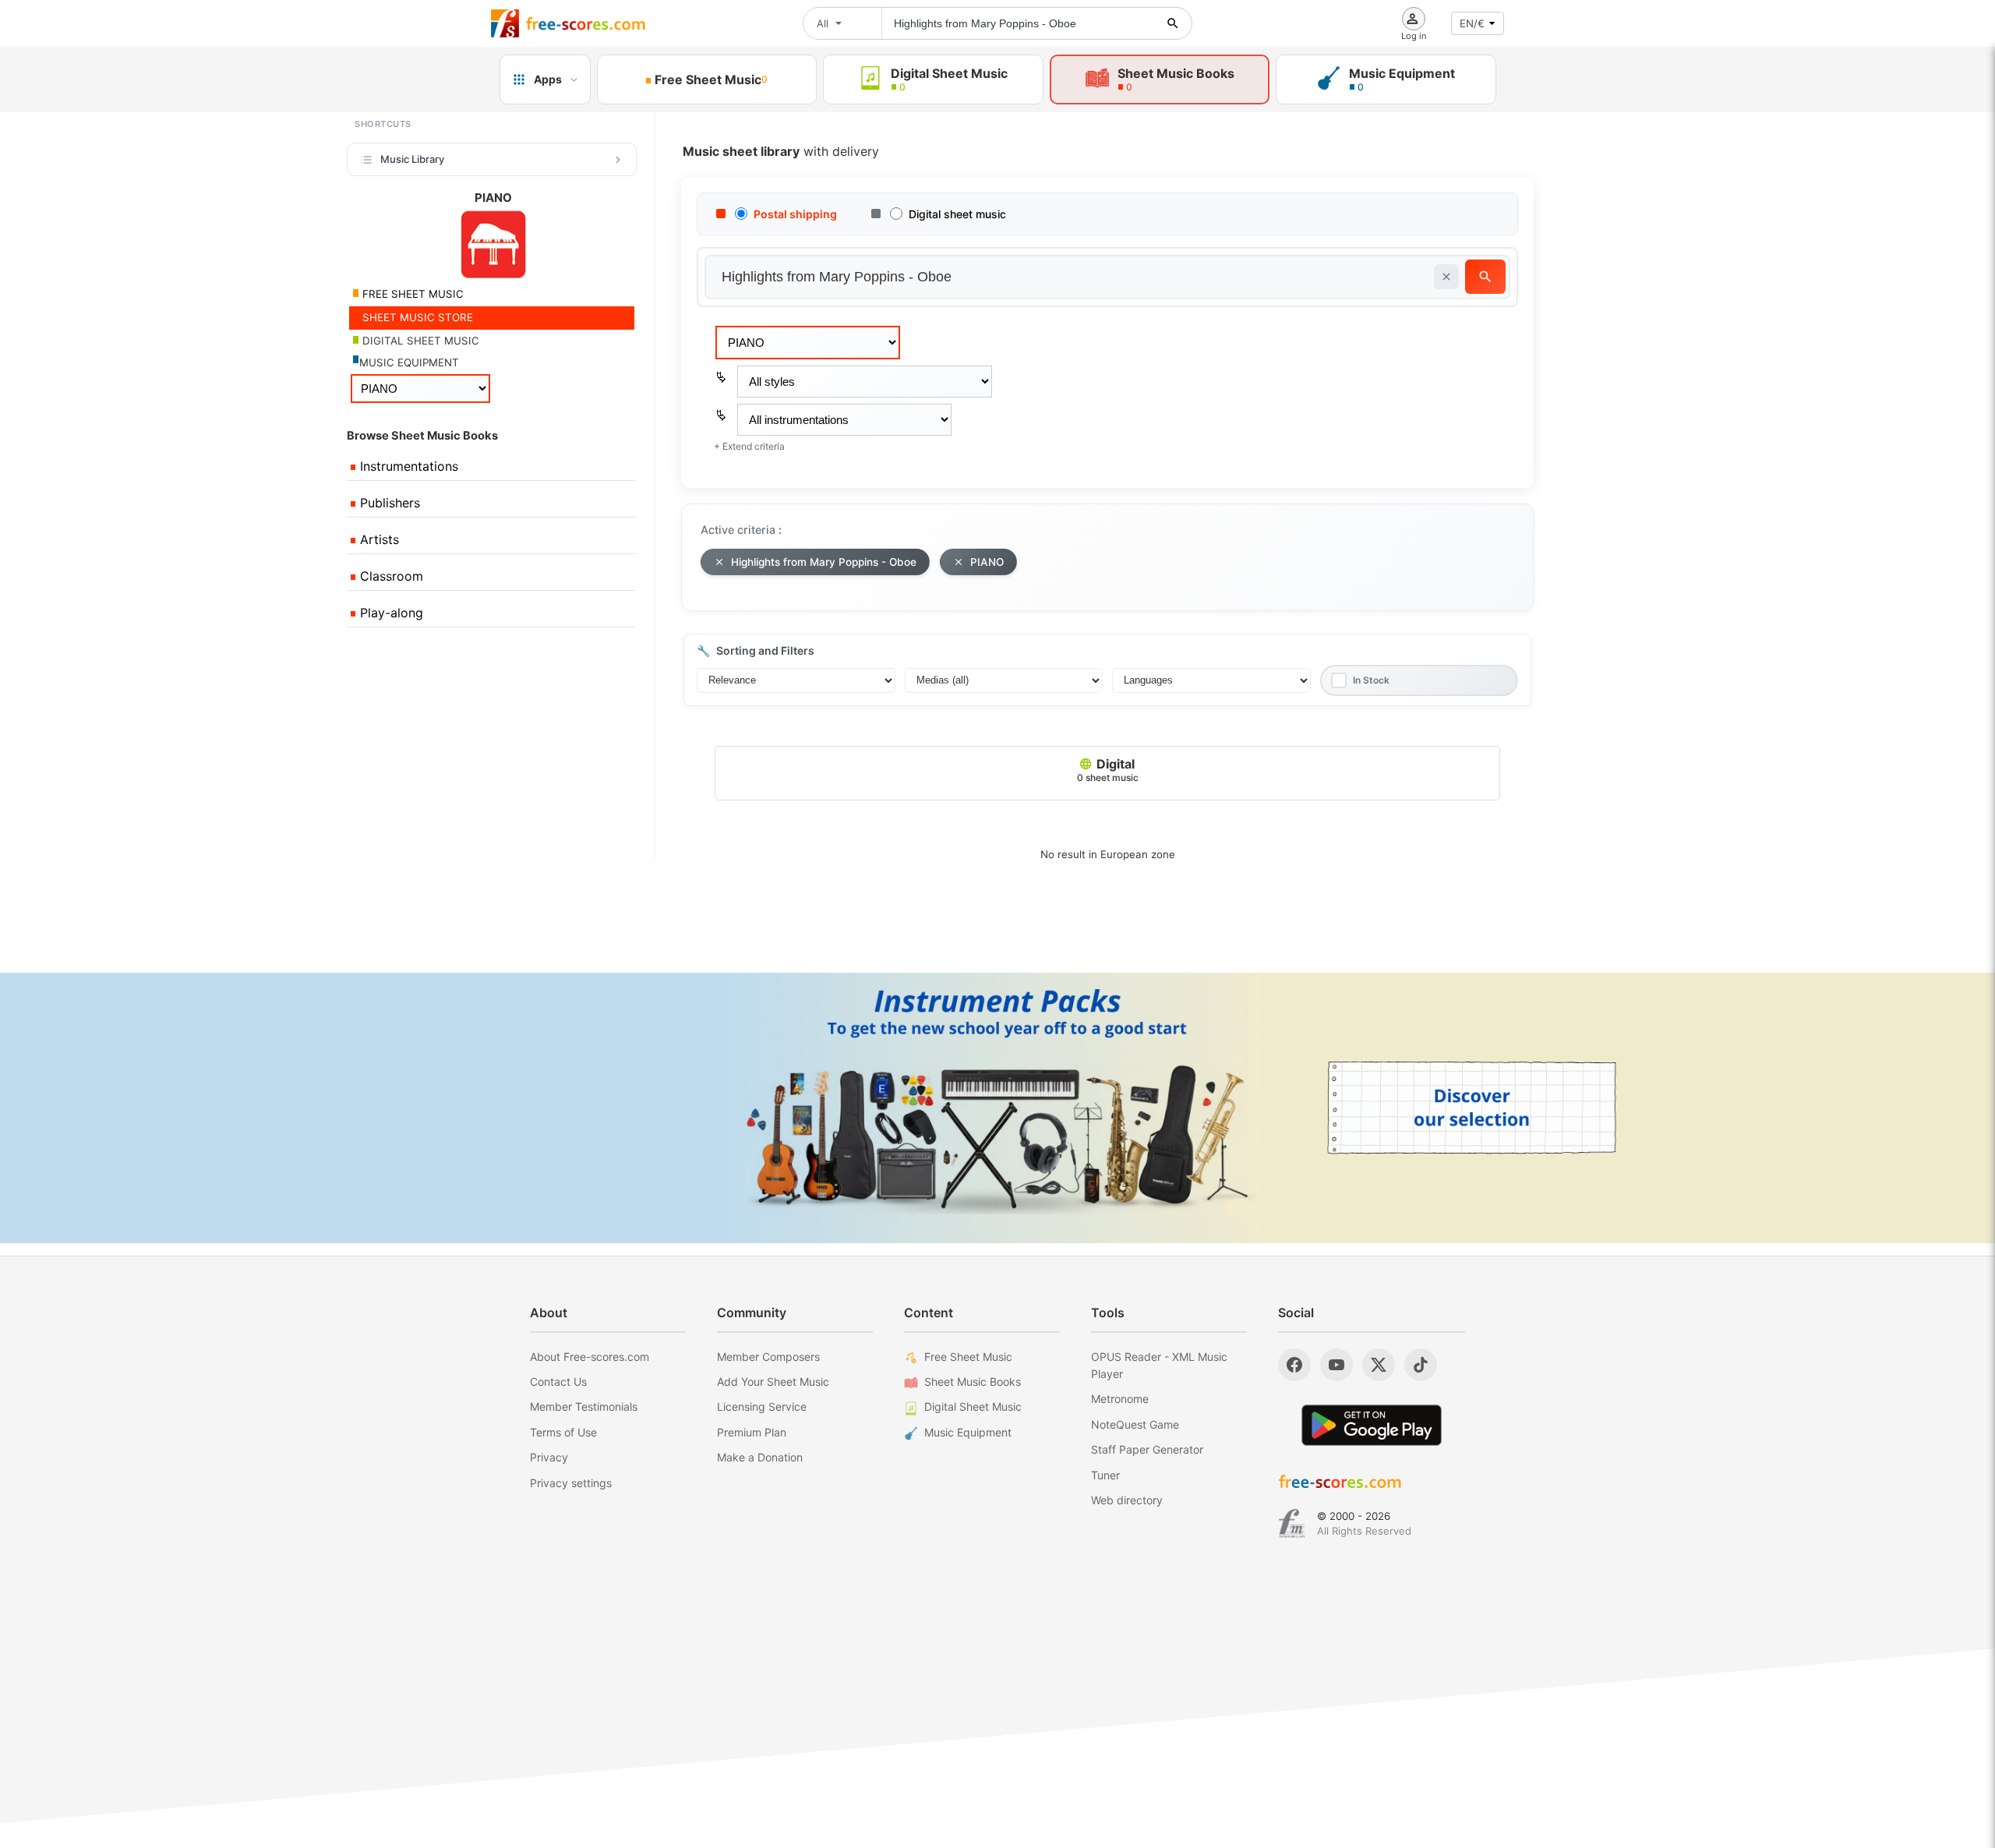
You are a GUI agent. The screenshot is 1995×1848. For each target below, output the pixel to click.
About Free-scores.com (590, 1357)
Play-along (390, 613)
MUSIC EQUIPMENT (409, 362)
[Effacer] (1446, 277)
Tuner (1105, 1475)
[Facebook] (1294, 1365)
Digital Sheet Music (973, 1406)
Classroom (390, 576)
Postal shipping (795, 214)
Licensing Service (762, 1406)
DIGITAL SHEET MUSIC (419, 341)
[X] (1379, 1365)
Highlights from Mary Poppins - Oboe (824, 562)
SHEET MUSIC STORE (416, 317)
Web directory (1127, 1500)
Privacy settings (571, 1483)
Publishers (388, 503)
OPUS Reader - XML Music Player (1159, 1365)
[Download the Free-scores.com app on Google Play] (1372, 1425)
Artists (378, 539)
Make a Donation (760, 1457)
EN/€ (1472, 23)
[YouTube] (1336, 1365)
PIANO (987, 562)
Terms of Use (563, 1432)
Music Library (412, 159)
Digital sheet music (957, 214)
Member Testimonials (584, 1406)
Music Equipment (968, 1432)
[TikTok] (1421, 1365)
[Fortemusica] (1292, 1524)
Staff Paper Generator (1147, 1449)
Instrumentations (407, 466)
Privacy (549, 1457)
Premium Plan (752, 1432)
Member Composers (768, 1357)
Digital (1108, 770)
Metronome (1120, 1399)
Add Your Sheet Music (773, 1382)
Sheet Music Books (973, 1382)
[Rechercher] (1173, 23)
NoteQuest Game (1135, 1424)
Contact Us (558, 1382)
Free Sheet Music (968, 1357)
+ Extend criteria (749, 446)
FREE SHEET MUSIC (411, 294)
